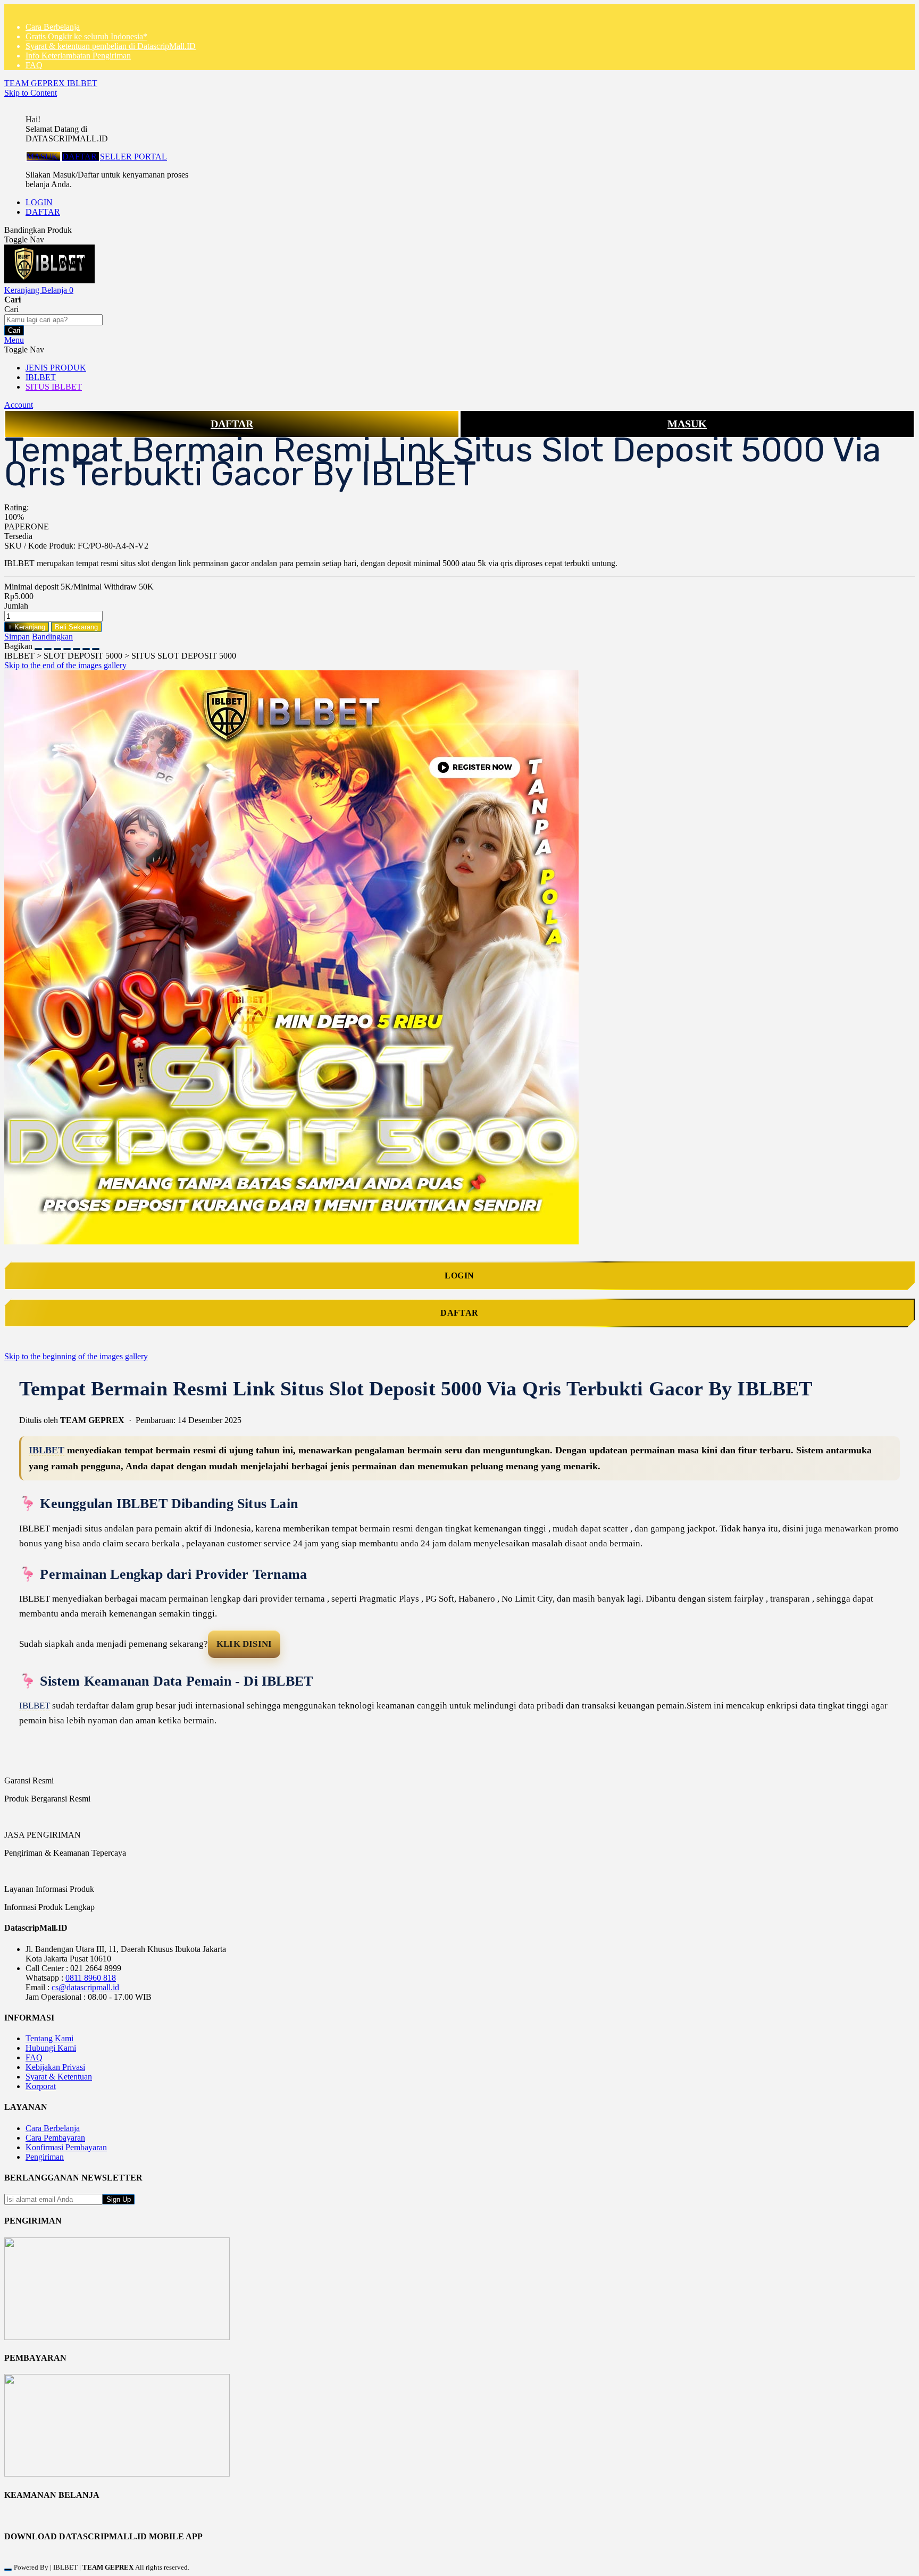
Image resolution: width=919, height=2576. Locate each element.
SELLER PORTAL (133, 157)
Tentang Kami (49, 2038)
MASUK (43, 157)
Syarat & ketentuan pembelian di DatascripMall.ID (111, 46)
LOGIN (39, 202)
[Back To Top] (8, 2570)
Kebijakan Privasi (55, 2067)
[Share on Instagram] (77, 646)
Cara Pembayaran (55, 2138)
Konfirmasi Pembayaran (66, 2147)
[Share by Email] (86, 646)
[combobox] (53, 320)
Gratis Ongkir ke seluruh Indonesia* (86, 36)
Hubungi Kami (51, 2048)
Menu (14, 340)
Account (19, 405)
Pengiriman (45, 2157)
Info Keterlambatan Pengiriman (78, 56)
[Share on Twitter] (57, 646)
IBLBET (47, 1450)
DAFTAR (81, 157)
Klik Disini (244, 1644)
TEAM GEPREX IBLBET (51, 83)
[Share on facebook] (48, 646)
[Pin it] (67, 646)
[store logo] (49, 280)
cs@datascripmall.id (85, 1987)
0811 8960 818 (91, 1978)
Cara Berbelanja (53, 27)
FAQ (34, 65)
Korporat (41, 2086)
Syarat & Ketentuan (59, 2077)
